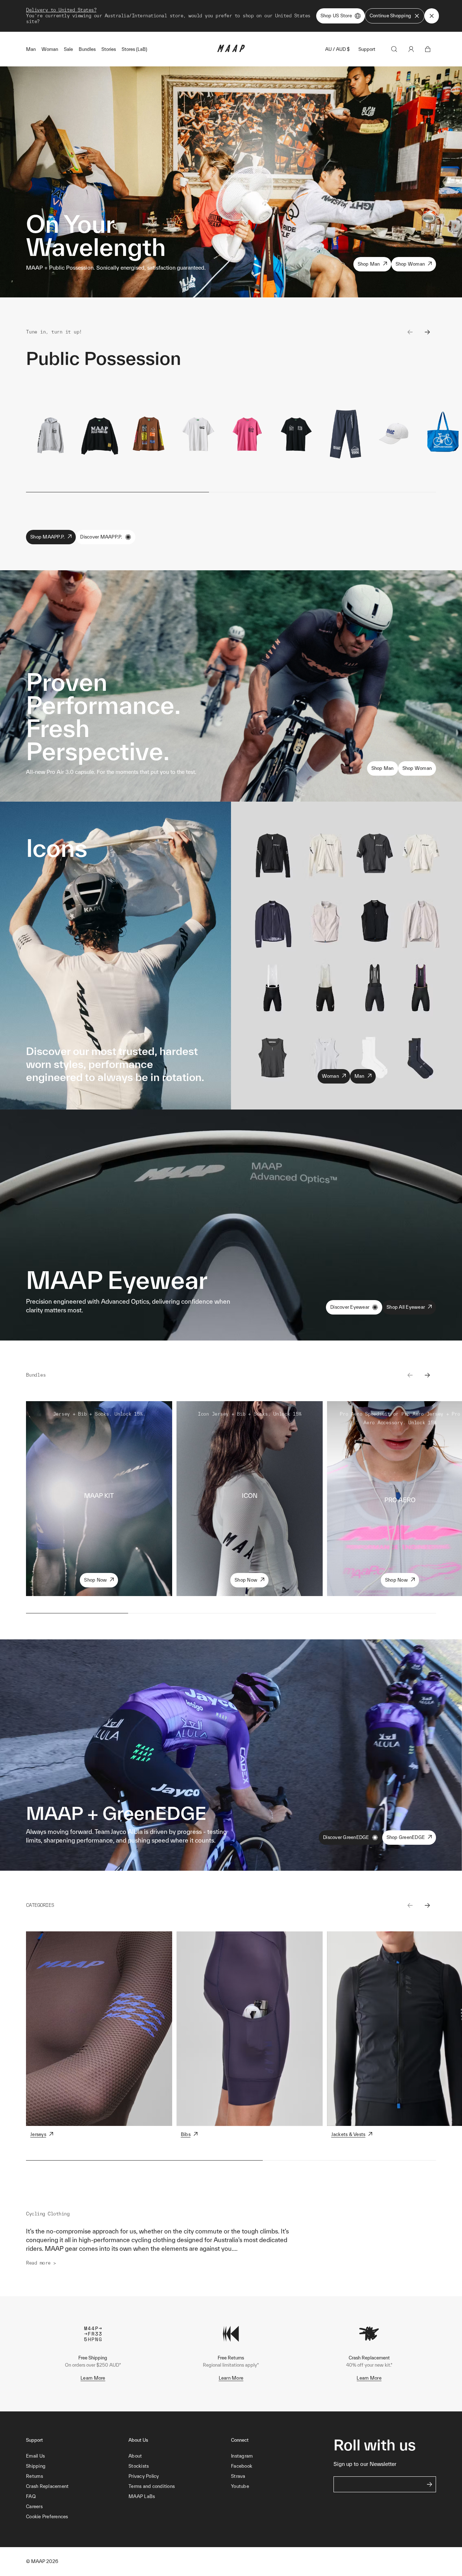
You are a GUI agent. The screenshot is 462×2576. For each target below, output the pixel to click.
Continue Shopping (390, 16)
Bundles (87, 49)
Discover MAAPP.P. (101, 537)
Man (31, 49)
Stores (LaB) (134, 49)
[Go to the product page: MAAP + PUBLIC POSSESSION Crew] (100, 434)
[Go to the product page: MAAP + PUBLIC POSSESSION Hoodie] (51, 434)
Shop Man (369, 264)
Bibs (186, 2134)
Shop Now (95, 1580)
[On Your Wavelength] (231, 182)
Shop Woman (410, 264)
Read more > (41, 2263)
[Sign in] (411, 49)
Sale (68, 49)
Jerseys (38, 2134)
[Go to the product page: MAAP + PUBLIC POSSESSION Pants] (345, 434)
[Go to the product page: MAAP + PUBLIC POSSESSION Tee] (198, 434)
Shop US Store (336, 16)
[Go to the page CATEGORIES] (99, 2029)
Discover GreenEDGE (346, 1837)
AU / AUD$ (337, 49)
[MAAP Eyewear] (231, 1225)
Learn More (93, 2378)
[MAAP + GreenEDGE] (231, 1755)
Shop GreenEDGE (406, 1837)
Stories (109, 49)
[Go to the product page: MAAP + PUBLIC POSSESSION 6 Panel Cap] (395, 434)
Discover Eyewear (350, 1307)
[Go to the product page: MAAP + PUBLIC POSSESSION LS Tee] (149, 434)
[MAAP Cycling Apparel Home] (231, 50)
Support (367, 49)
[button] (77, 2517)
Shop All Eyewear (406, 1307)
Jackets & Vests (348, 2134)
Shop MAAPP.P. (47, 537)
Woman (50, 49)
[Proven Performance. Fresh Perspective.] (231, 686)
